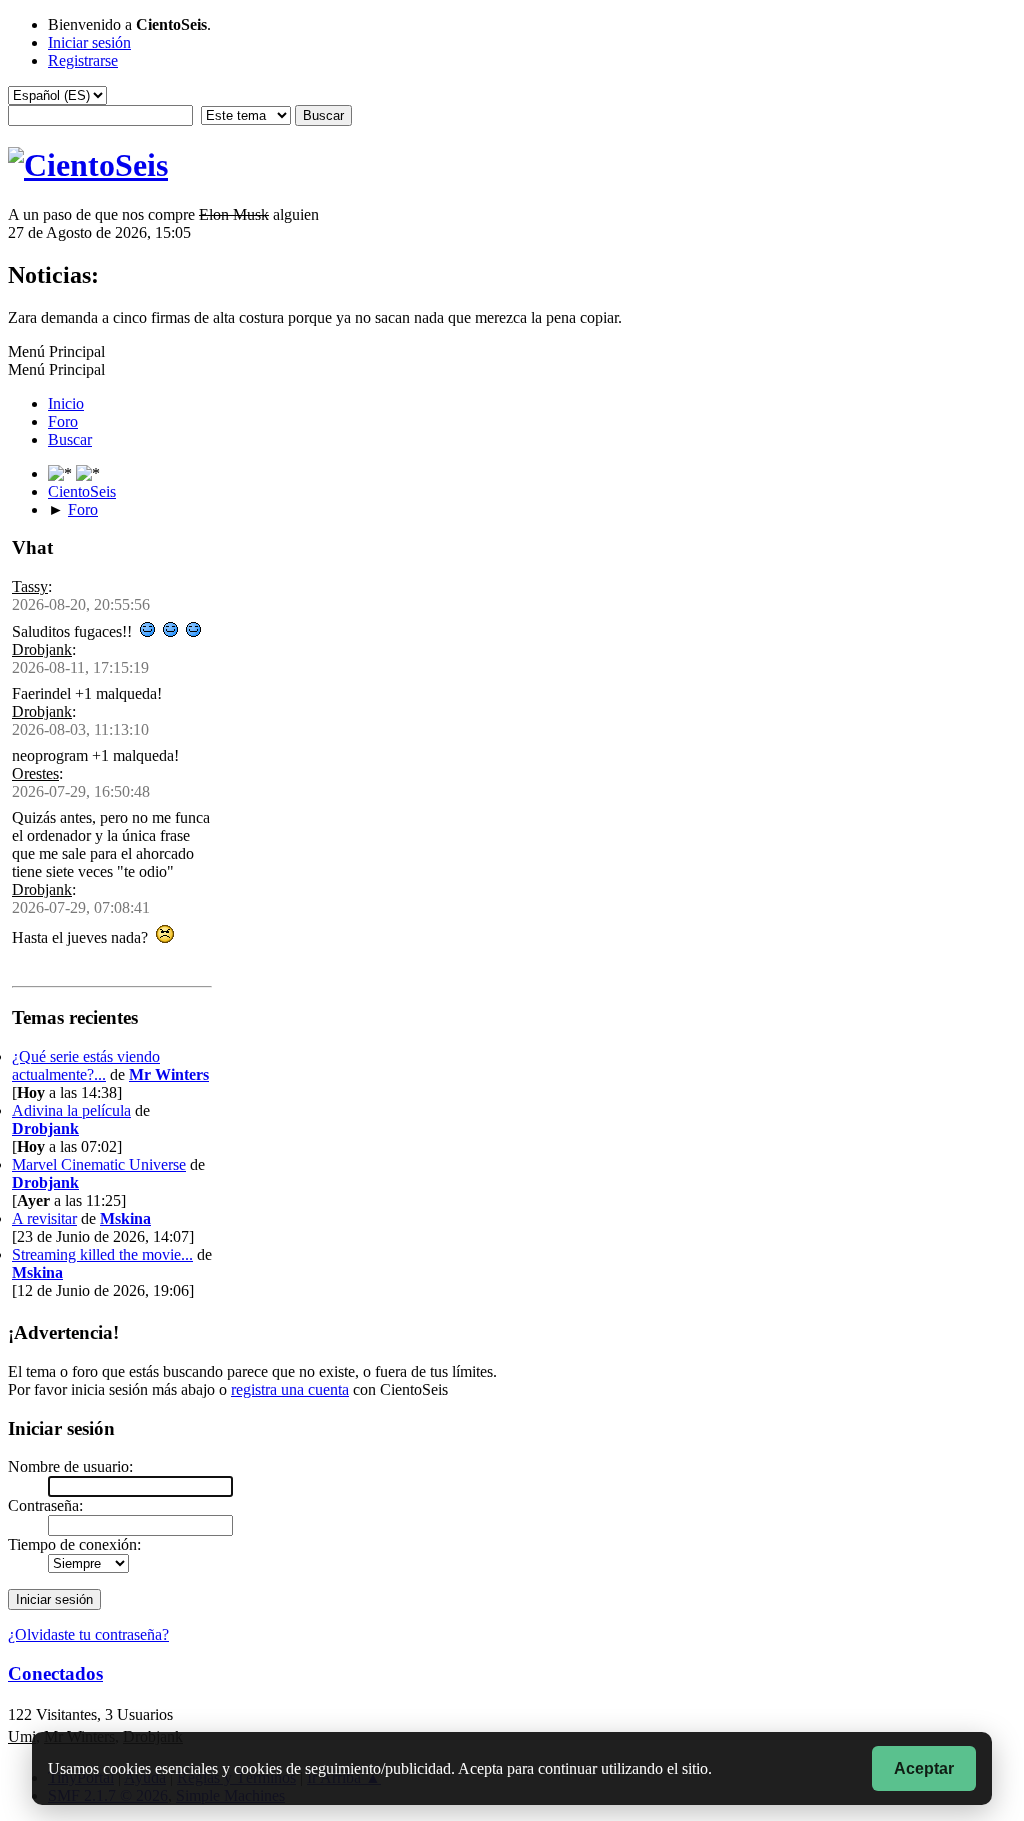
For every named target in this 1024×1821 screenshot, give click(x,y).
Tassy (30, 586)
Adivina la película (71, 1110)
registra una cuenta (290, 1389)
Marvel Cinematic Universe (99, 1164)
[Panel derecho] (62, 473)
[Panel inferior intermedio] (88, 473)
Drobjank (42, 649)
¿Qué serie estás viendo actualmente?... (86, 1065)
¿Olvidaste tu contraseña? (88, 1634)
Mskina (125, 1218)
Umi (22, 1736)
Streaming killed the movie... (102, 1254)
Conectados (55, 1673)
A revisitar (44, 1218)
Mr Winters (169, 1074)
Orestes (35, 773)
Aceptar (924, 1768)
